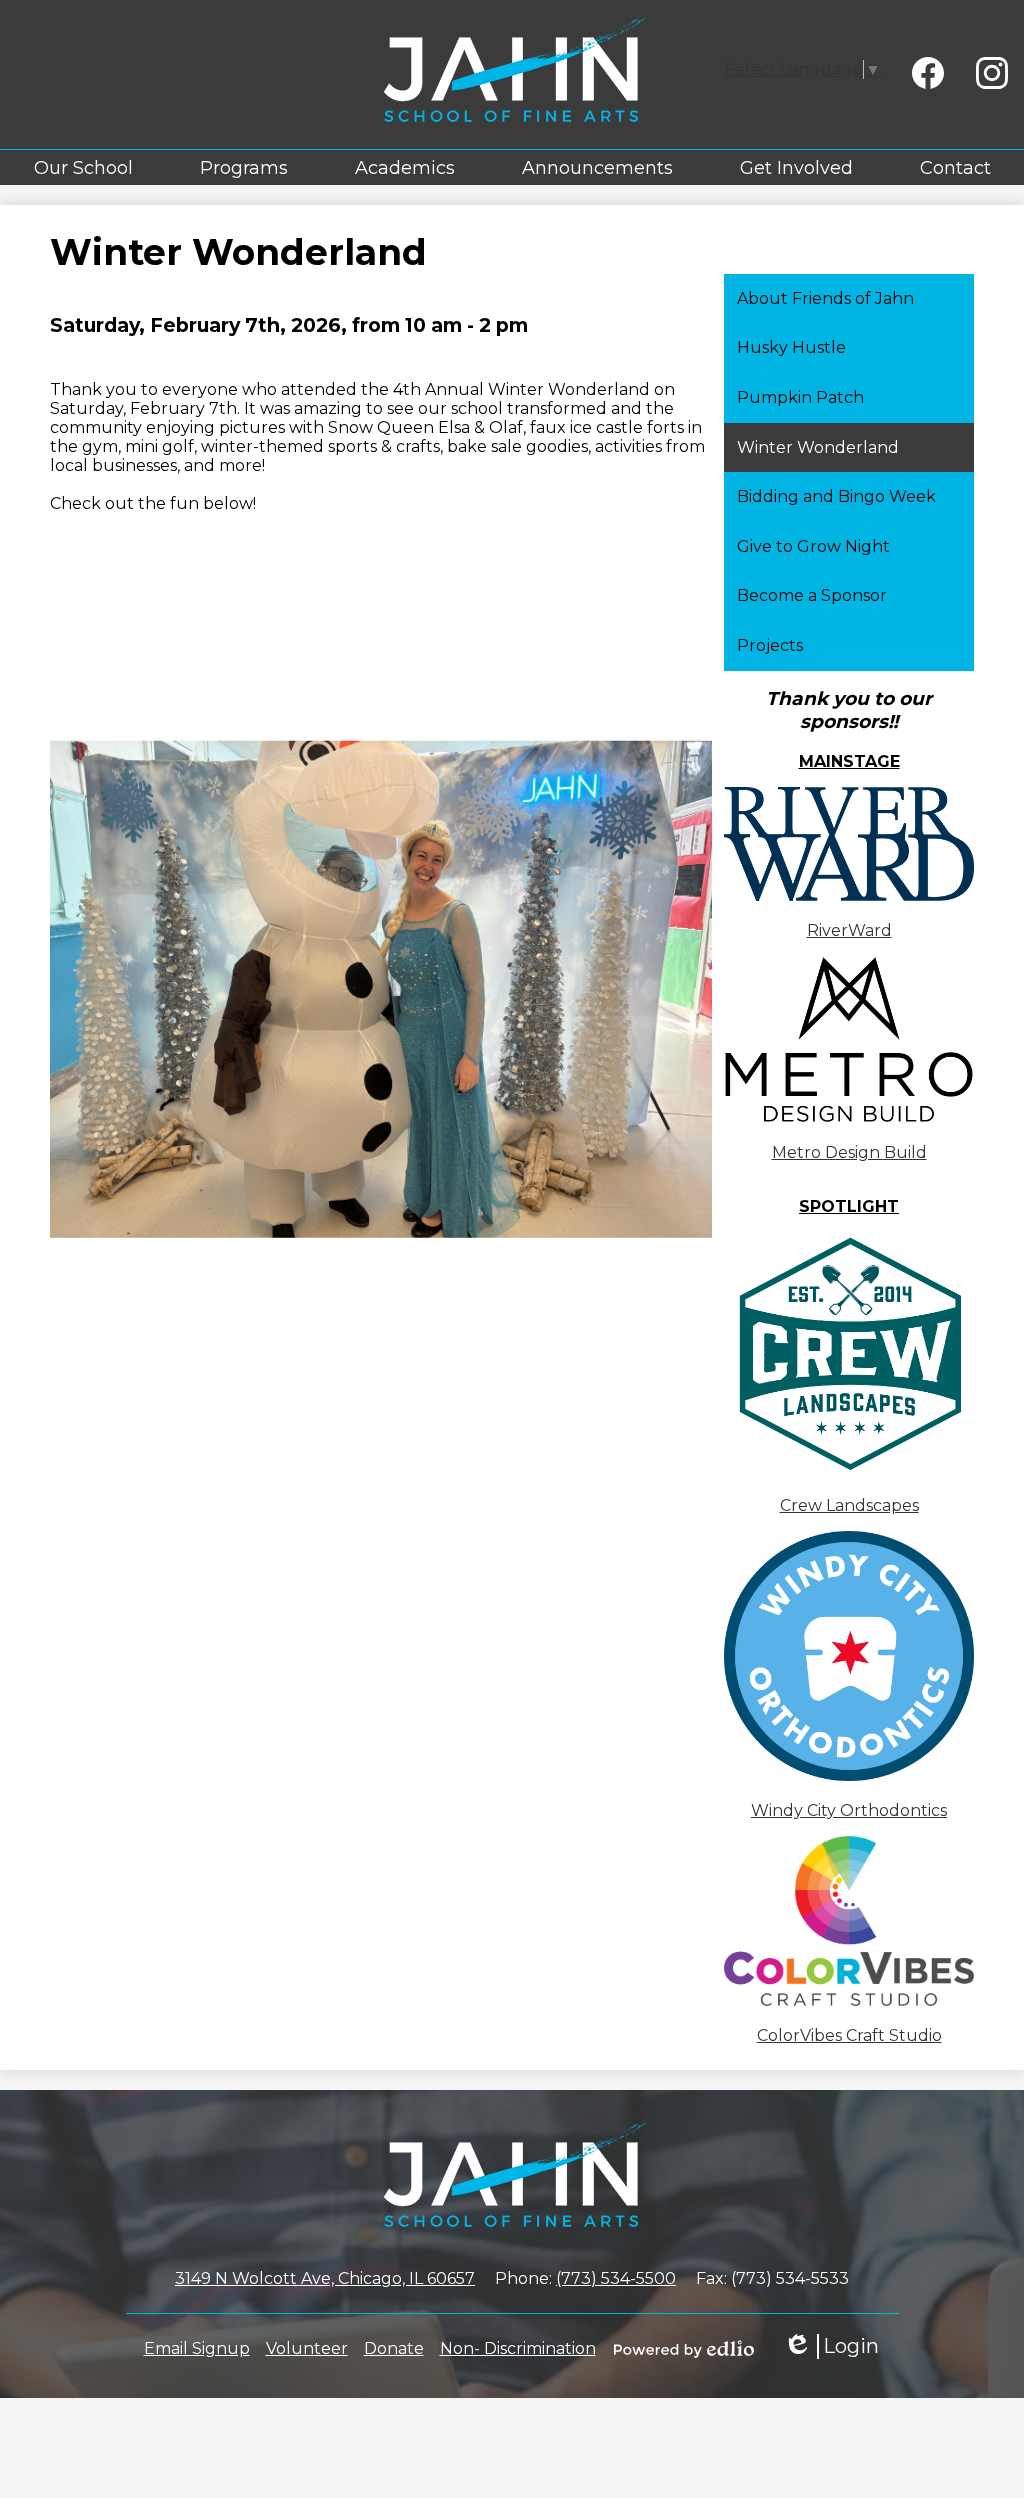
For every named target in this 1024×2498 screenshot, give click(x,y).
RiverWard (849, 930)
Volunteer (307, 2348)
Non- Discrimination (518, 2348)
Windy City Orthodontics (849, 1810)
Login (831, 2346)
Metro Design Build (849, 1152)
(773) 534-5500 (616, 2278)
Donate (394, 2348)
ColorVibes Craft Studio (849, 2035)
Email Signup (197, 2348)
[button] (83, 167)
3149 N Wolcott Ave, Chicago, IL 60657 (325, 2278)
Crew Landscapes (849, 1505)
